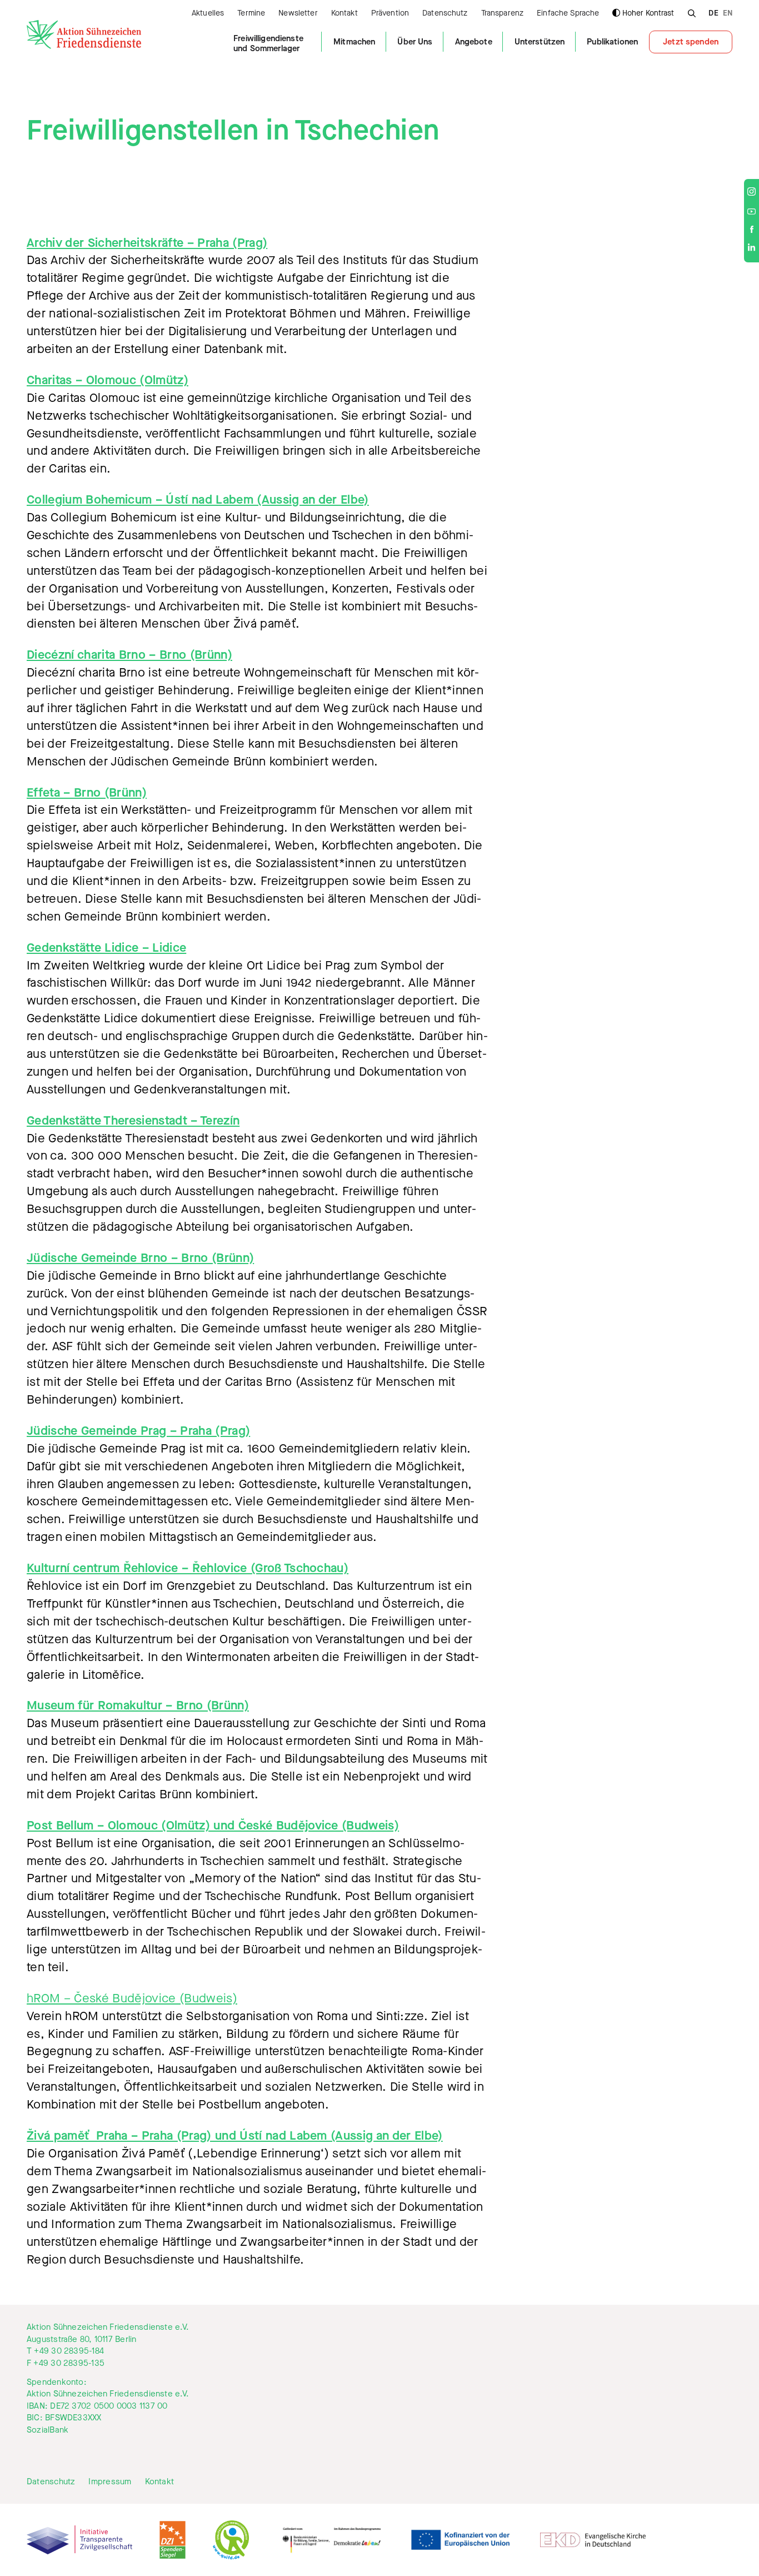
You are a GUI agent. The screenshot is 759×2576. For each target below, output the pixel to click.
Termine (251, 14)
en (728, 14)
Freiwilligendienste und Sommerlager (268, 43)
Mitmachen (354, 42)
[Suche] (691, 12)
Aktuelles (208, 14)
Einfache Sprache (568, 14)
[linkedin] (751, 249)
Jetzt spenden (691, 42)
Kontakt (344, 14)
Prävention (390, 14)
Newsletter (298, 14)
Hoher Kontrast (648, 13)
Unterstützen (540, 42)
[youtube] (751, 212)
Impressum (110, 2482)
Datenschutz (445, 14)
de (713, 14)
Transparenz (503, 14)
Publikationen (612, 42)
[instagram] (751, 193)
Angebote (474, 42)
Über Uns (415, 42)
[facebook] (752, 230)
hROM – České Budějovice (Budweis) (132, 1998)
